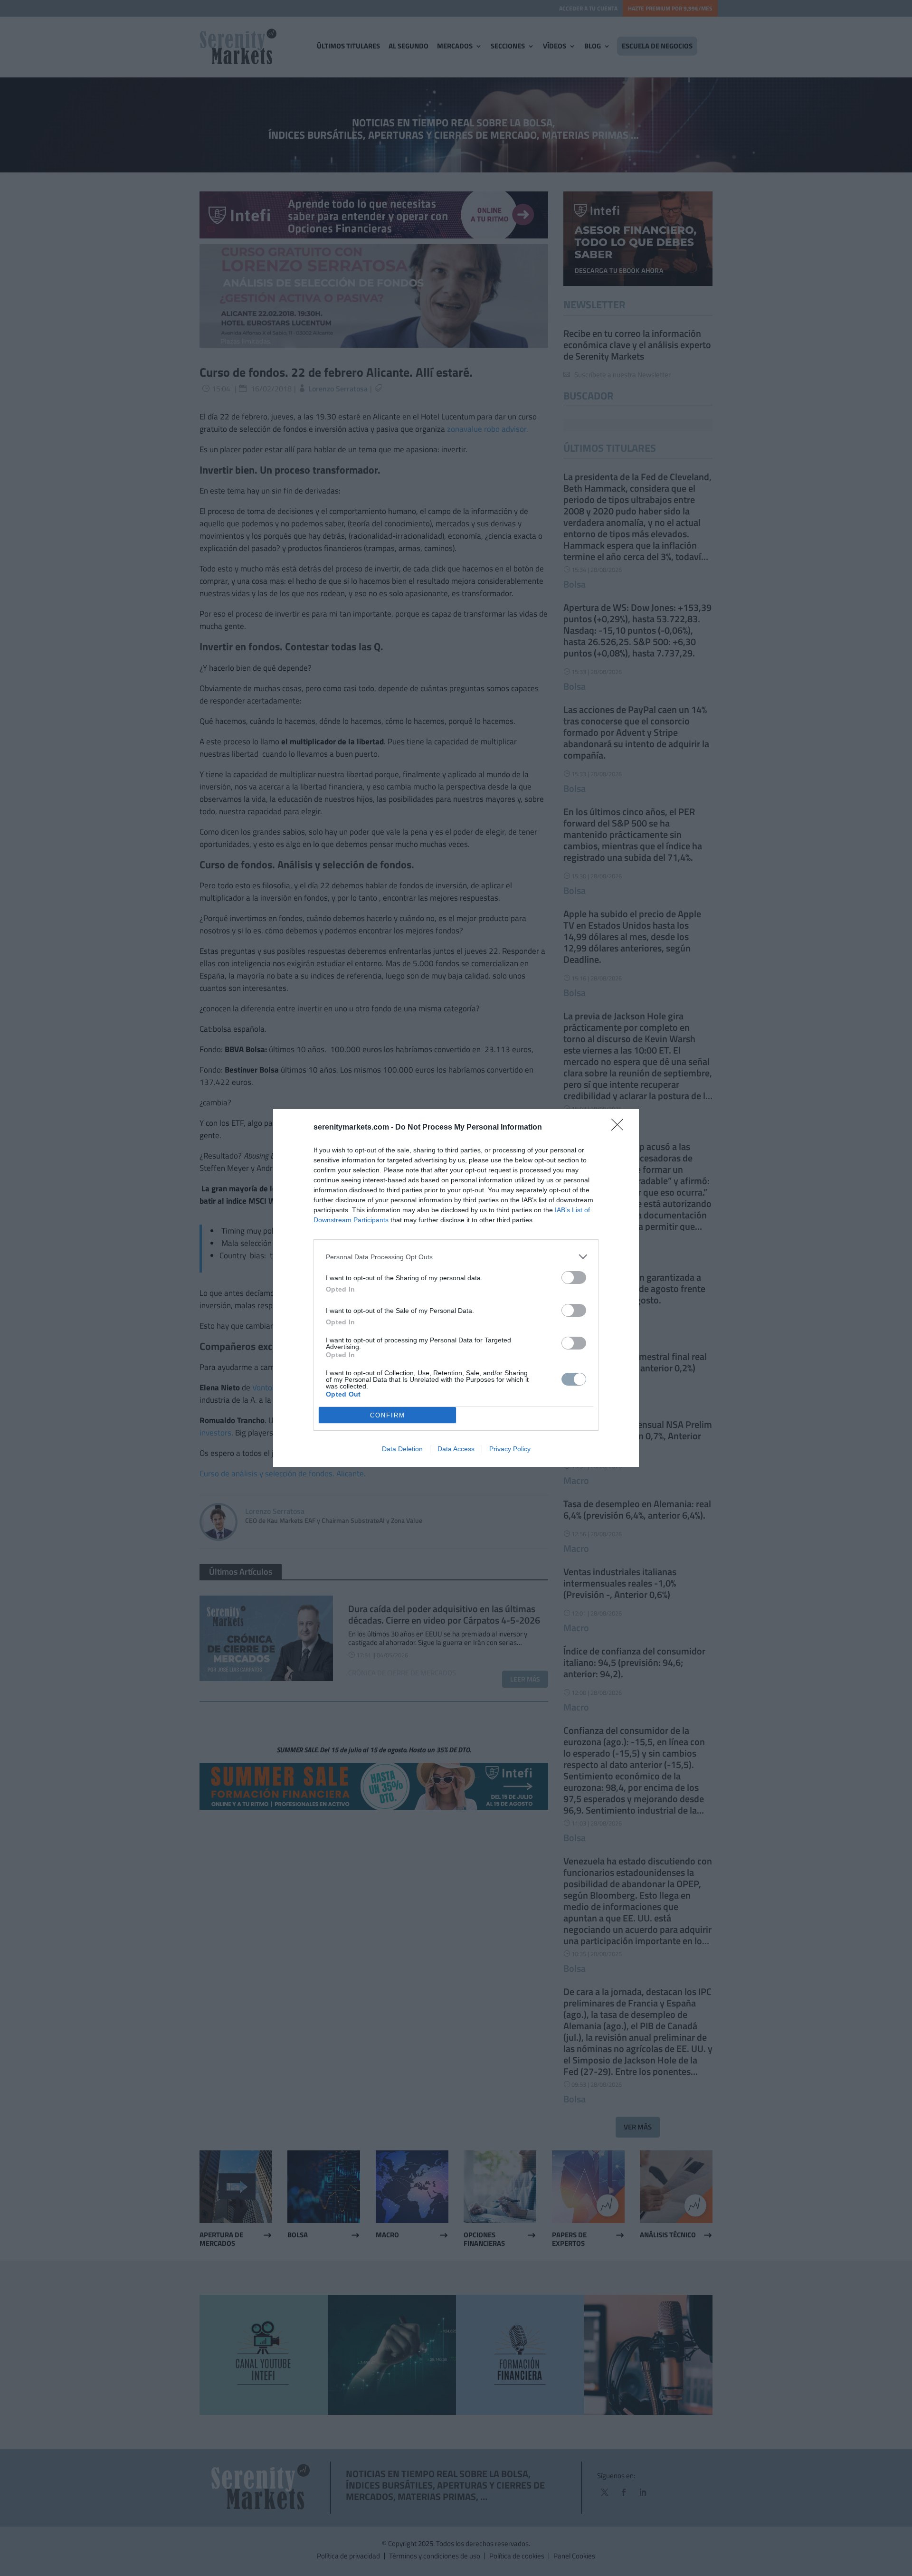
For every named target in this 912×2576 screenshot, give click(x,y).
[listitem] (456, 1257)
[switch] (574, 1278)
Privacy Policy (510, 1449)
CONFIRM (388, 1415)
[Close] (620, 1128)
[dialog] (456, 1288)
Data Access (456, 1449)
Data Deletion (402, 1449)
